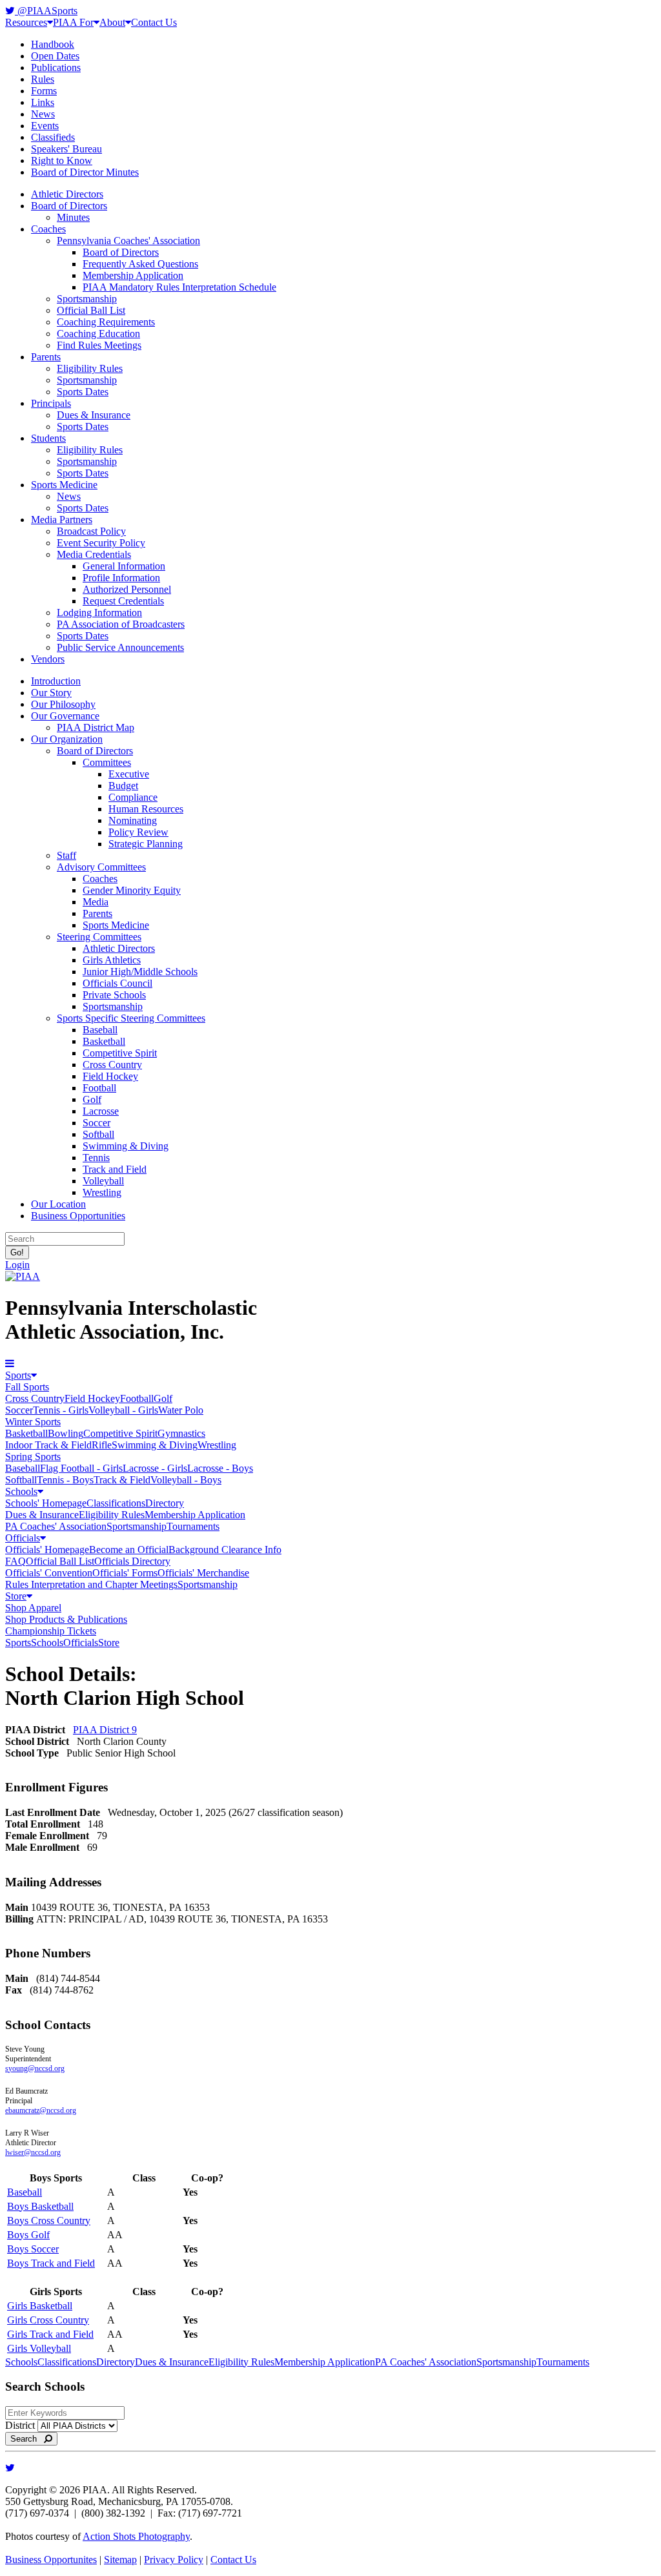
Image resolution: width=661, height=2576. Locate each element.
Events (45, 126)
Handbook (53, 44)
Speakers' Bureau (66, 149)
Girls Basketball (40, 2306)
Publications (56, 67)
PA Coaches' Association (56, 1526)
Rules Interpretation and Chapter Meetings (91, 1584)
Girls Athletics (112, 960)
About (112, 22)
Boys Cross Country (49, 2221)
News (43, 114)
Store (16, 1596)
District (20, 2425)
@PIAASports (46, 11)
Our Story (51, 693)
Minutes (73, 217)
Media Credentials (94, 554)
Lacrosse (101, 1111)
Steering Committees (99, 937)
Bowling (66, 1433)
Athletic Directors (67, 194)
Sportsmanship (87, 299)
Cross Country (112, 1065)
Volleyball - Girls (123, 1410)
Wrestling (102, 1192)
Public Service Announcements (120, 647)
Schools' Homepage (46, 1503)
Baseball (100, 1030)
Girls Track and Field (50, 2334)
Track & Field (122, 1480)
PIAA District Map (96, 727)
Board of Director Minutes (85, 172)
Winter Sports (33, 1422)
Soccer (97, 1123)
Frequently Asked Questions (140, 264)
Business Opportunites (51, 2560)
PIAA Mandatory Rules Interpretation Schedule (179, 287)
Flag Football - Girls (81, 1468)
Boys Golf (28, 2235)
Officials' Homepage (47, 1550)
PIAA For (73, 22)
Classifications (116, 1503)
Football (99, 1088)
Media (96, 902)
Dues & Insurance (94, 415)
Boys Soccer (33, 2249)
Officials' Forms (125, 1573)
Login (17, 1265)
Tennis (96, 1158)
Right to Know (62, 160)
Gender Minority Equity (132, 890)
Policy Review (138, 832)
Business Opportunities (78, 1216)
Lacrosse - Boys (220, 1468)
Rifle (102, 1445)
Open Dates (55, 56)
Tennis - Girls (61, 1410)
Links (43, 102)
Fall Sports (27, 1387)
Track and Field (115, 1169)
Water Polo (181, 1410)
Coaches (48, 229)
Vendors (48, 659)
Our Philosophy (63, 704)
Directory (165, 1503)
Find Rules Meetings (99, 345)
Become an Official (129, 1550)
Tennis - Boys (65, 1480)
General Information (124, 566)
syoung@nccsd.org (35, 2068)
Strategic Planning (146, 844)
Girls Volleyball (39, 2348)
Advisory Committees (101, 867)
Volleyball (103, 1181)
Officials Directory (132, 1561)
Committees (107, 762)
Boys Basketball (40, 2206)
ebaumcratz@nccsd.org (41, 2110)
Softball (98, 1134)
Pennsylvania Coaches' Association (128, 241)
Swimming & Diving (126, 1146)
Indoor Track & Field (48, 1445)
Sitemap (120, 2560)
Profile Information (121, 578)
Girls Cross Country (48, 2320)
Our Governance (65, 716)
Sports (18, 1375)
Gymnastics (181, 1433)
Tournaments (193, 1526)
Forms (44, 91)
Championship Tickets (51, 1631)
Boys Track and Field (51, 2263)
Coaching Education (98, 334)
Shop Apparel (33, 1608)
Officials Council (117, 983)
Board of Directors (69, 206)
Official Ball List (91, 310)
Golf (92, 1099)
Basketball (104, 1041)
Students (48, 438)
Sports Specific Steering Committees (131, 1018)
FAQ (15, 1561)
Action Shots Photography (136, 2536)
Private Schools (114, 995)
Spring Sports (33, 1457)
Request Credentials (123, 601)
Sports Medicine (64, 485)
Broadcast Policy (91, 531)
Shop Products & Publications (66, 1619)
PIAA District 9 (105, 1730)
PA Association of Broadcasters (121, 624)
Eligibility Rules (90, 368)
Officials (23, 1538)
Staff (66, 855)
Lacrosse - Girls (155, 1468)
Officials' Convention (49, 1573)
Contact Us (154, 22)
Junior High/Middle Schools (140, 972)
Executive (129, 774)
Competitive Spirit (120, 1053)
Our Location (58, 1204)
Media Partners (62, 520)
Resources (26, 22)
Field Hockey (110, 1076)
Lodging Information (99, 613)
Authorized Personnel (127, 589)
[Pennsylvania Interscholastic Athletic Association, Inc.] (23, 1276)
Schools (21, 1491)
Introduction (56, 681)
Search (27, 2439)
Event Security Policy (101, 543)
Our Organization (67, 739)
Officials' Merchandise (203, 1573)
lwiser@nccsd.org (33, 2152)
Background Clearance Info (225, 1550)
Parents (46, 357)
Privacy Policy (174, 2560)
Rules (43, 79)
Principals (51, 403)
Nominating (133, 820)
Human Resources (146, 809)
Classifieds (53, 137)
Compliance (133, 797)
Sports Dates (83, 392)
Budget (123, 786)
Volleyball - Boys (186, 1480)
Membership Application (133, 275)
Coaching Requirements (106, 322)
